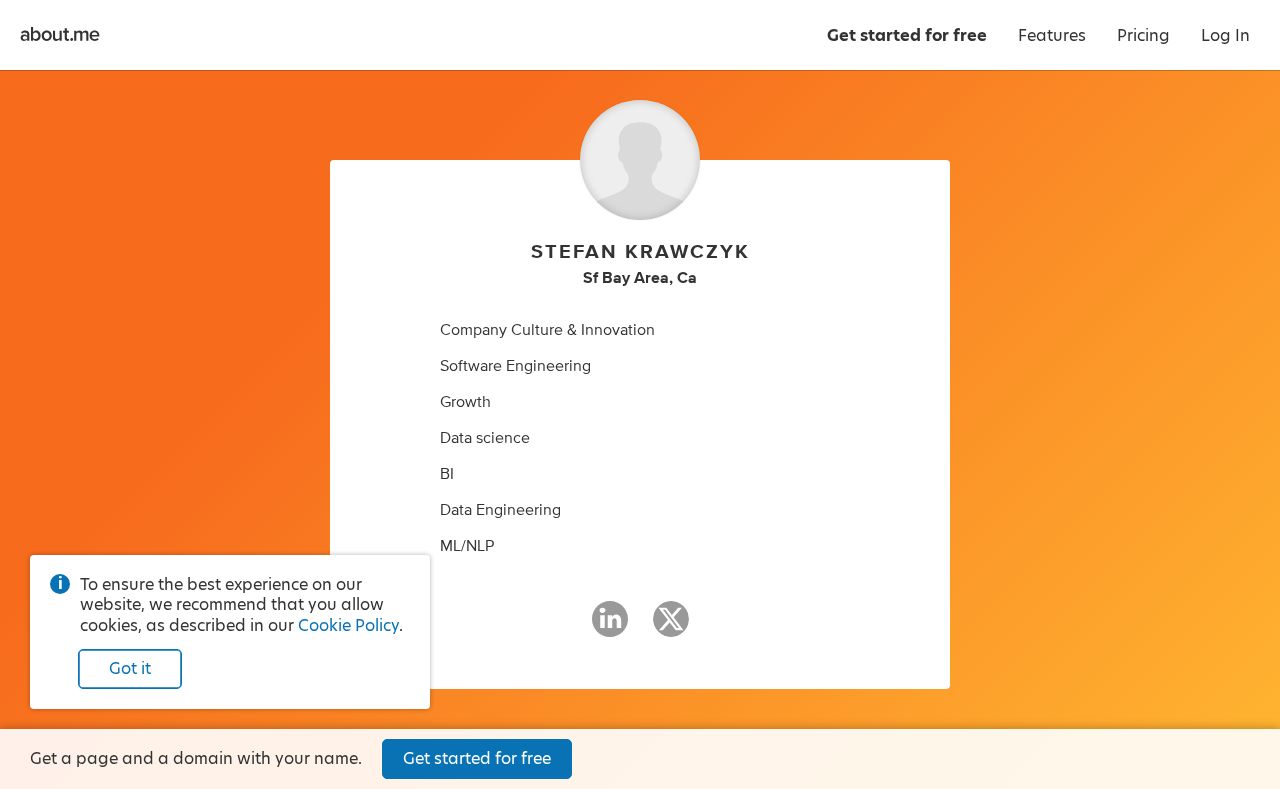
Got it (130, 668)
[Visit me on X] (671, 628)
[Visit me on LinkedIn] (610, 628)
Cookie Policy (348, 625)
